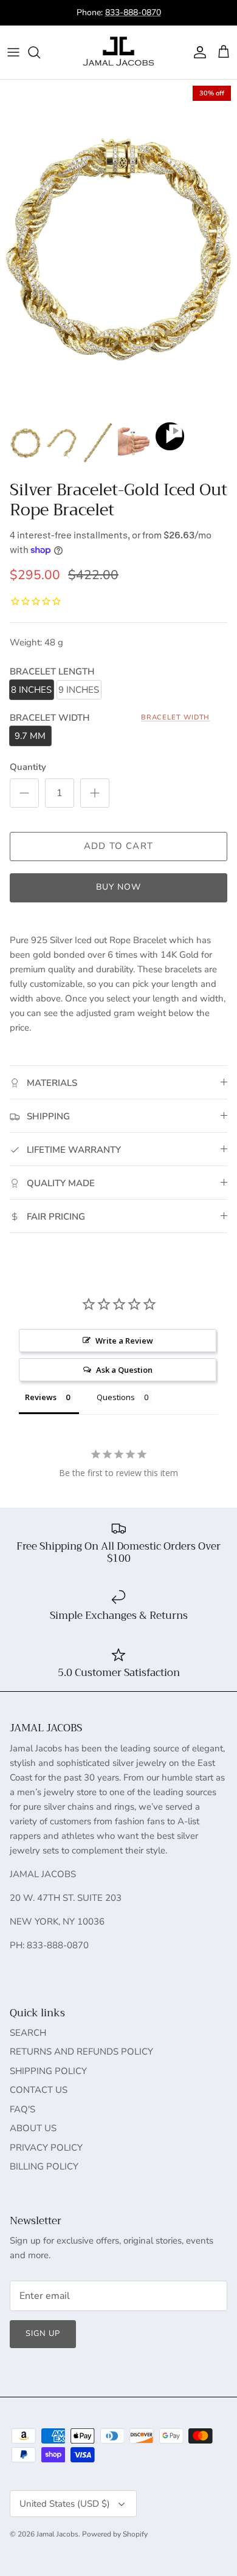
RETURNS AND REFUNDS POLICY (81, 2052)
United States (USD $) (65, 2504)
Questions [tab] (116, 1397)
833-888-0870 (133, 12)
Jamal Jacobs (57, 2534)
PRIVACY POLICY (46, 2148)
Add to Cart (118, 846)
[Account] (197, 52)
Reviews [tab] (41, 1397)
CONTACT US (39, 2090)
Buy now (119, 887)
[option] (118, 246)
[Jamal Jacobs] (118, 52)
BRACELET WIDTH (176, 717)
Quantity (28, 767)
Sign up (43, 2334)
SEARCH (28, 2033)
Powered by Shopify (115, 2534)
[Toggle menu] (13, 52)
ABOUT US (33, 2128)
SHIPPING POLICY (48, 2071)
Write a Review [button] (124, 1341)
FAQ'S (22, 2109)
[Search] (40, 52)
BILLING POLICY (44, 2166)
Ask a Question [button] (124, 1370)
